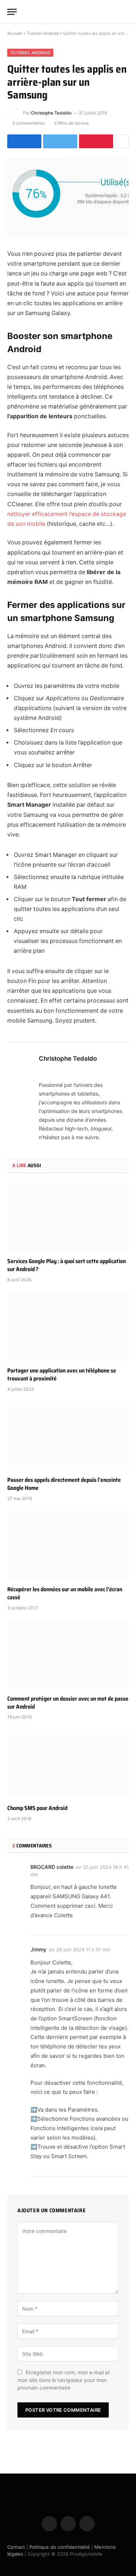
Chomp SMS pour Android (37, 1808)
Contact (16, 2547)
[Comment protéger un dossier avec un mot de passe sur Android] (68, 1655)
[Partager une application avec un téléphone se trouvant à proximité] (68, 1327)
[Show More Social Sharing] (122, 141)
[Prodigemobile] (68, 12)
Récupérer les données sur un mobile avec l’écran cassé (65, 1593)
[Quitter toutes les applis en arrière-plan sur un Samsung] (68, 197)
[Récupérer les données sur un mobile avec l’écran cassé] (68, 1545)
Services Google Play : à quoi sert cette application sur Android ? (67, 1265)
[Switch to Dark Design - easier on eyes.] (114, 12)
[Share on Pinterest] (96, 141)
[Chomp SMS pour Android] (68, 1764)
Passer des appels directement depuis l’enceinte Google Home (64, 1484)
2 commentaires (28, 123)
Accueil (15, 33)
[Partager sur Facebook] (24, 141)
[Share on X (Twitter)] (60, 141)
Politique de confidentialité (60, 2547)
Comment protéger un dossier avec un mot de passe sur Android (68, 1703)
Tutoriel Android (43, 33)
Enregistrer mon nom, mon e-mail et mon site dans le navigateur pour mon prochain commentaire (64, 2380)
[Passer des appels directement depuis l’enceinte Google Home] (68, 1436)
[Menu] (12, 12)
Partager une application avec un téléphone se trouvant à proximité (62, 1374)
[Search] (125, 12)
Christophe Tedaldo (51, 113)
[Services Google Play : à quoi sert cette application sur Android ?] (68, 1217)
